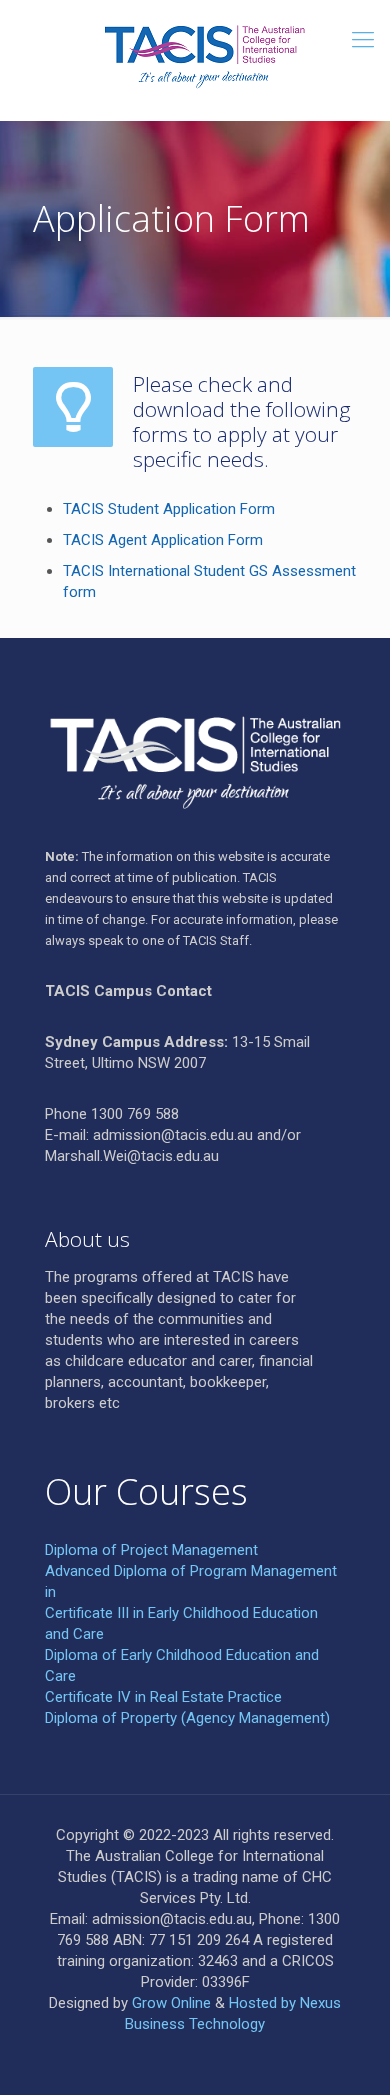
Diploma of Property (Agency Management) (187, 1718)
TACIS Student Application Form (169, 509)
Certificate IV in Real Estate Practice (163, 1697)
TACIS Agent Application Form (163, 540)
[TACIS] (195, 55)
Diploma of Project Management (151, 1550)
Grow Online (171, 2003)
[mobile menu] (363, 40)
